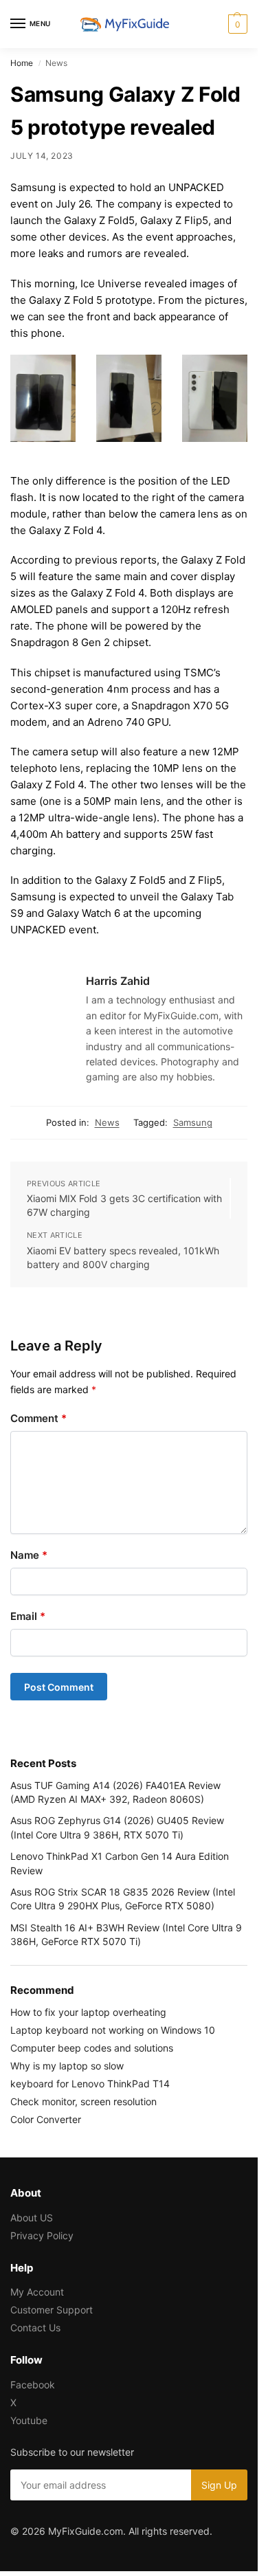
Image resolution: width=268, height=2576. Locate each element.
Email (28, 1616)
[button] (236, 24)
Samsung (193, 1122)
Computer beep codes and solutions (92, 2048)
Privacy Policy (42, 2235)
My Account (37, 2292)
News (107, 1122)
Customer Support (52, 2310)
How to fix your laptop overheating (88, 2012)
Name (29, 1555)
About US (32, 2218)
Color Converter (46, 2119)
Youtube (29, 2420)
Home (22, 63)
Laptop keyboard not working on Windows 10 (113, 2030)
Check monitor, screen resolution (83, 2101)
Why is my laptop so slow (67, 2066)
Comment (38, 1418)
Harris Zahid (118, 981)
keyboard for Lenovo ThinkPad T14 (90, 2084)
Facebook (33, 2385)
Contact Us (35, 2328)
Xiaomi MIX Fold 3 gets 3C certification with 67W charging (124, 1205)
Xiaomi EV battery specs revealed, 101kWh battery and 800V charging (123, 1257)
